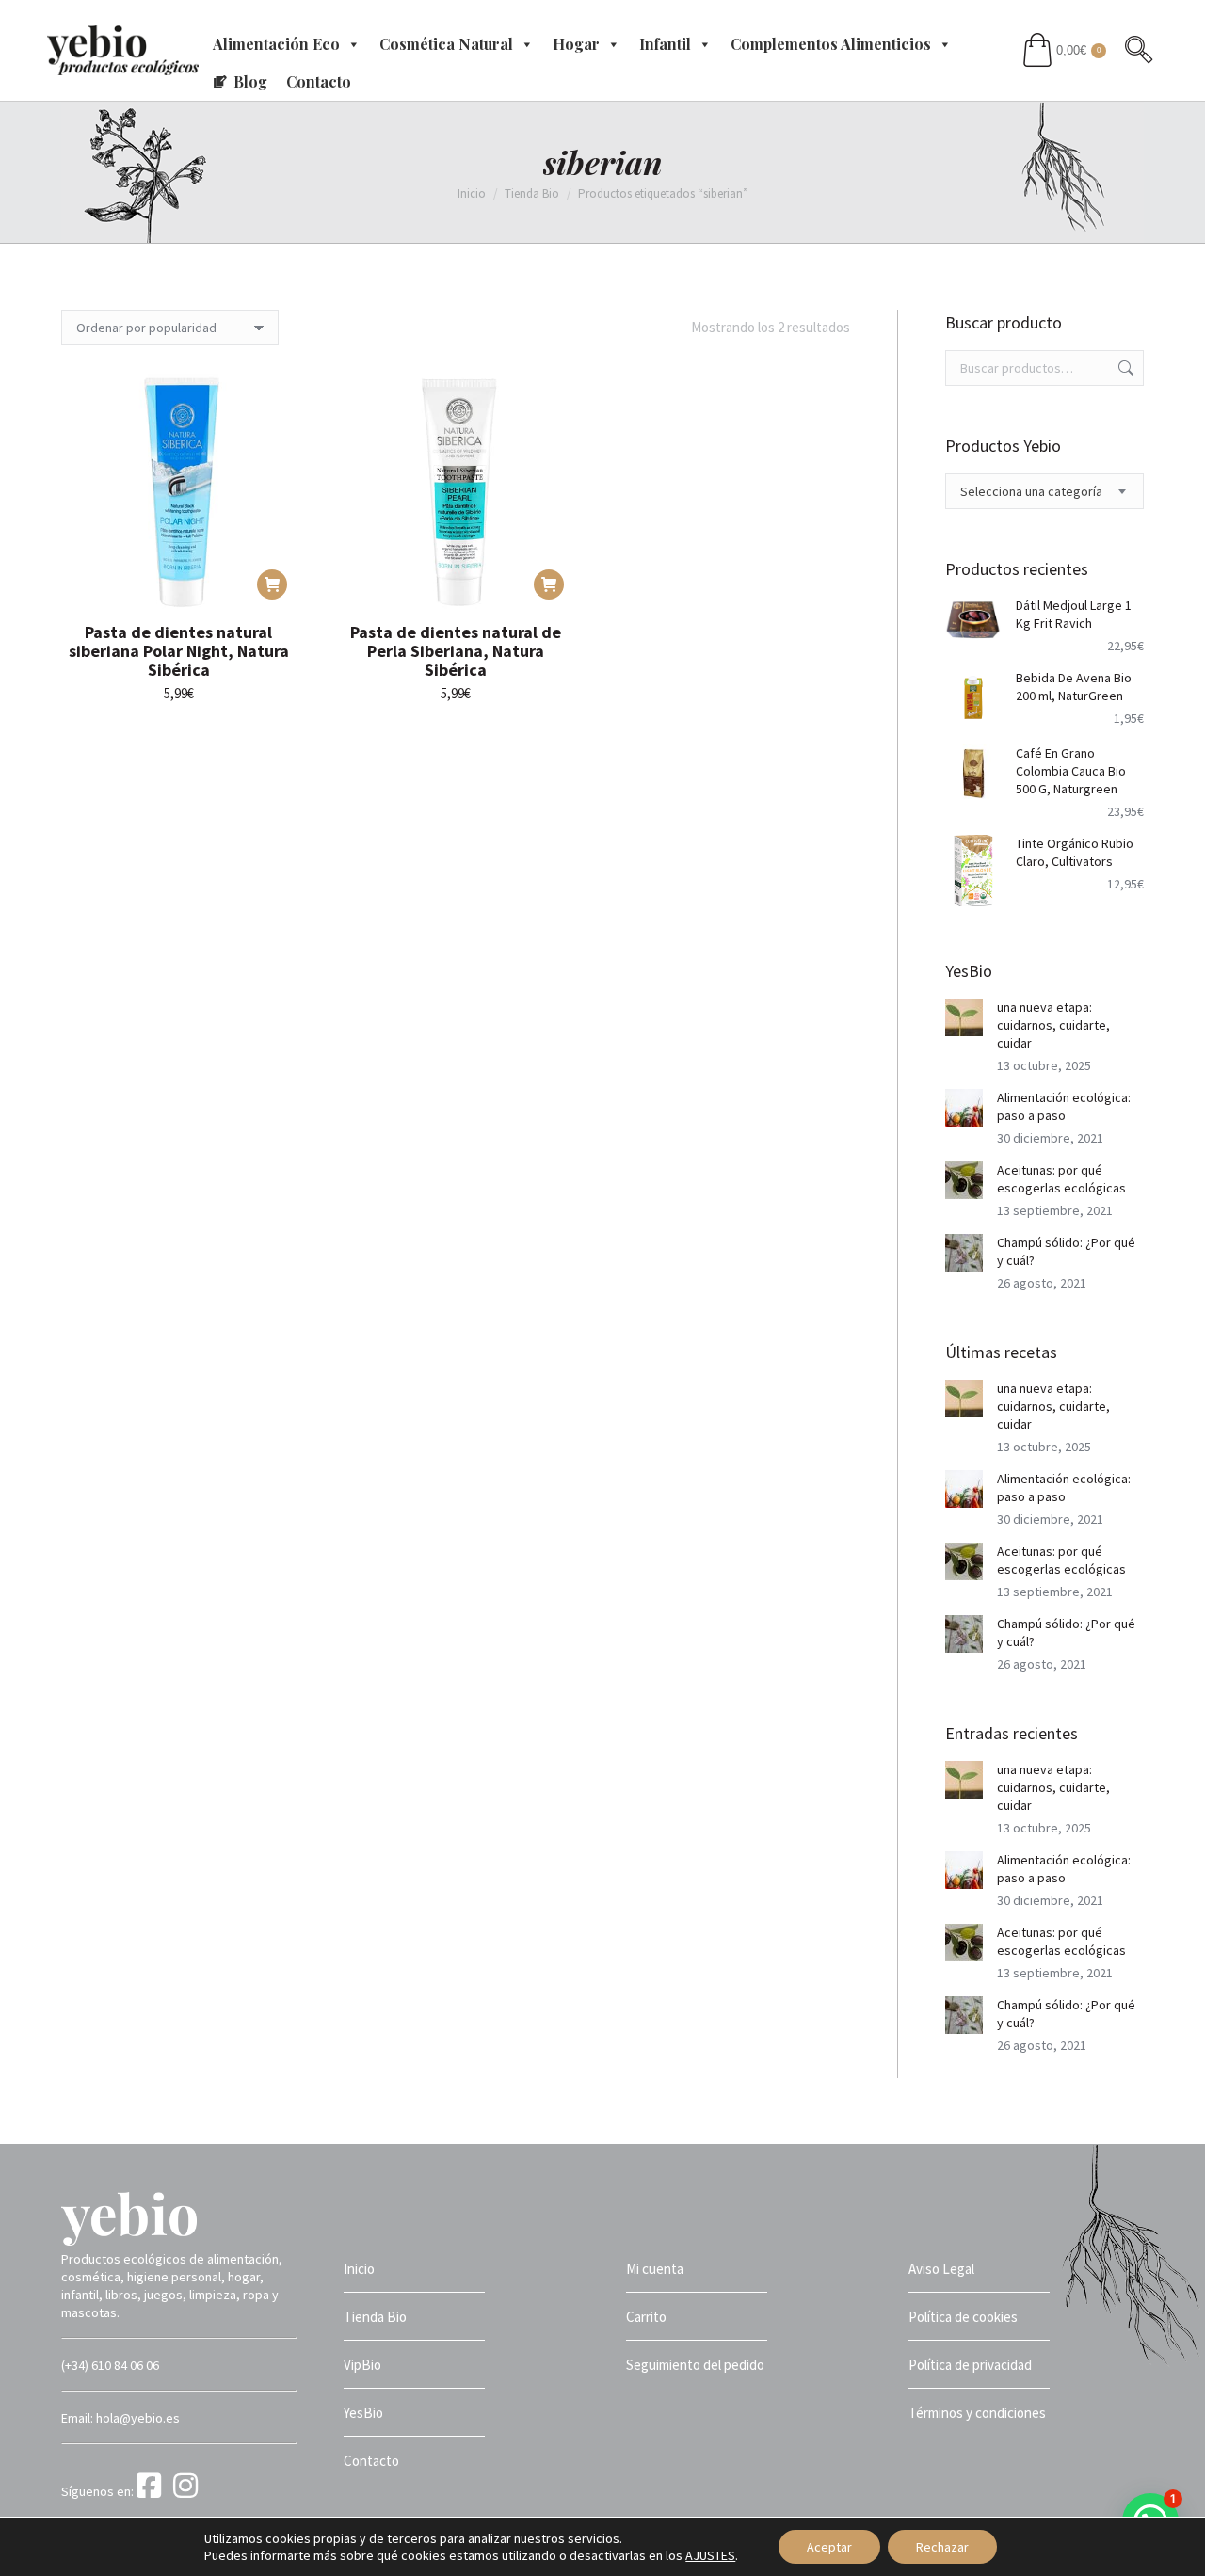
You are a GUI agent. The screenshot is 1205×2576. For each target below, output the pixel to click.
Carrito (646, 2317)
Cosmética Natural (446, 44)
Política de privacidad (970, 2365)
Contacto (319, 81)
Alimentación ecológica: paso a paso (1064, 1106)
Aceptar (829, 2547)
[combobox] (1045, 491)
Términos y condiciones (977, 2413)
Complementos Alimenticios (831, 44)
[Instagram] (189, 2491)
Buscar (1124, 368)
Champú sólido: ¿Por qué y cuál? (1066, 1251)
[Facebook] (153, 2491)
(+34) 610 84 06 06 (110, 2365)
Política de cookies (963, 2317)
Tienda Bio (375, 2317)
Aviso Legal (941, 2269)
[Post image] (964, 1017)
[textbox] (1031, 492)
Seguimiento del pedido (695, 2365)
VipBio (362, 2365)
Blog (250, 81)
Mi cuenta (655, 2269)
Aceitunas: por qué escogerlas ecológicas (1061, 1179)
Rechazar (942, 2547)
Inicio (359, 2269)
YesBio (363, 2413)
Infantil (665, 44)
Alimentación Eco (276, 44)
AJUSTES (710, 2555)
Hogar (576, 44)
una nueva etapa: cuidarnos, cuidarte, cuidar (1053, 1025)
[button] (272, 584)
